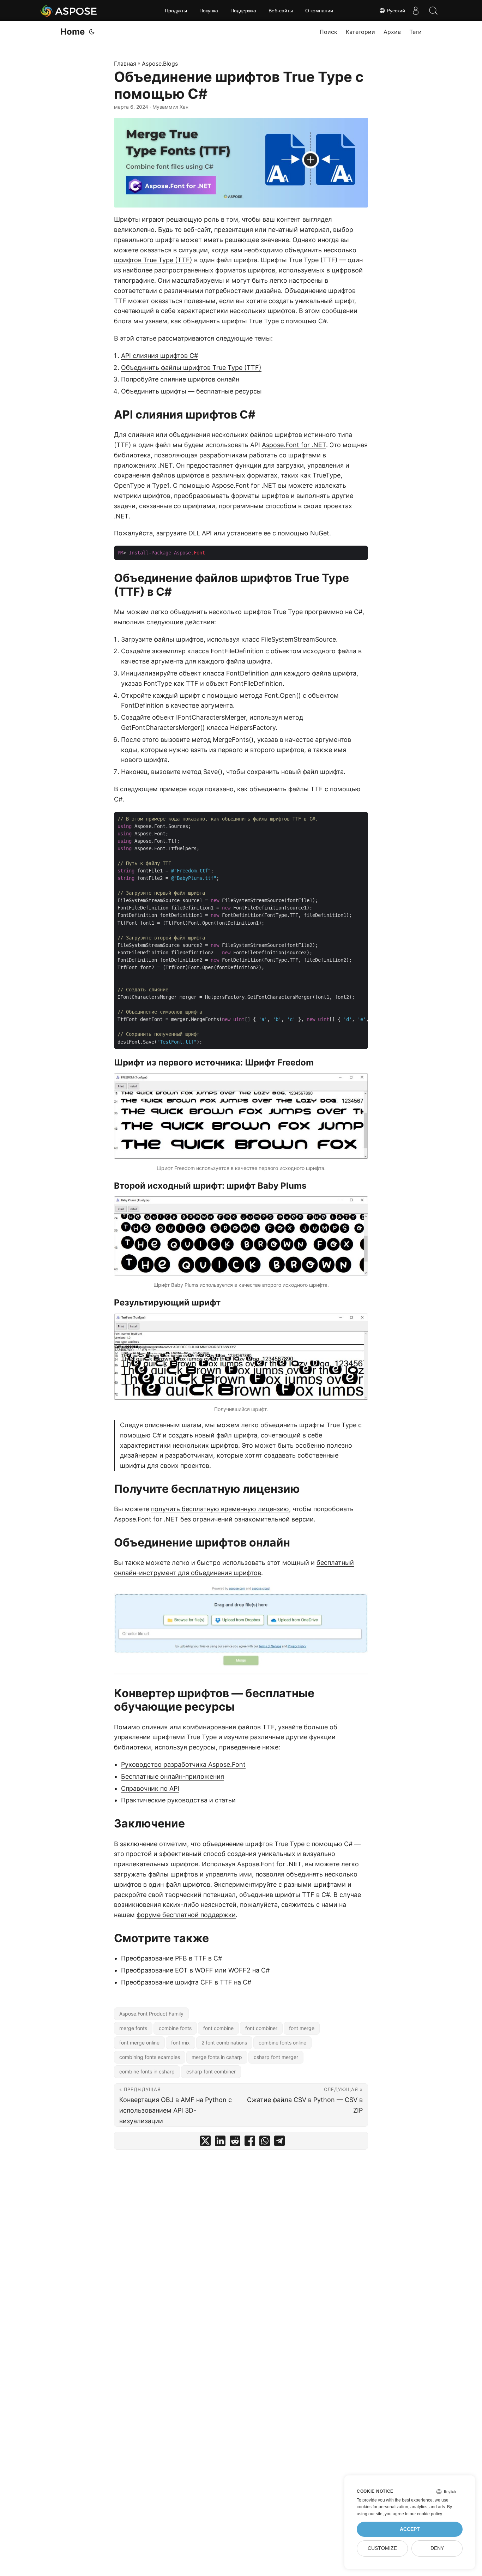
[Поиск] (433, 11)
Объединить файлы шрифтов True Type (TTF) (191, 368)
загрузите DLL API (184, 533)
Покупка (209, 11)
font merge (302, 2028)
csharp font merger (276, 2057)
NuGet (320, 533)
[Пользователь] (416, 11)
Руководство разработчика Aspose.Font (183, 1764)
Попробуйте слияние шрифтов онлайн (180, 379)
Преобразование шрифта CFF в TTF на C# (186, 1982)
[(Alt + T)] (92, 32)
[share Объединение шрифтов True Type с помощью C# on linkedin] (220, 2142)
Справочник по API (150, 1788)
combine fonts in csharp (147, 2071)
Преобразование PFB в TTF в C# (171, 1958)
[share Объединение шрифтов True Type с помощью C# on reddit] (235, 2142)
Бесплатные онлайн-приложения (173, 1776)
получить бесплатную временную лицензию (220, 1509)
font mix (180, 2043)
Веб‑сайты (281, 11)
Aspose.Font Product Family (151, 2014)
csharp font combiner (211, 2071)
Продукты (176, 11)
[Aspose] (69, 11)
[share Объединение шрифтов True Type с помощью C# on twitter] (205, 2142)
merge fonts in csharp (217, 2057)
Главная (125, 64)
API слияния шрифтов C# (159, 356)
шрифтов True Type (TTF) (153, 260)
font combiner (261, 2028)
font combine (218, 2028)
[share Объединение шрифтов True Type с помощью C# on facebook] (250, 2142)
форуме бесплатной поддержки (186, 1915)
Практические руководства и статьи (178, 1800)
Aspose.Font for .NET (294, 445)
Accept (410, 2529)
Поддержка (243, 11)
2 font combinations (224, 2043)
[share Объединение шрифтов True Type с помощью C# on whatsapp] (265, 2142)
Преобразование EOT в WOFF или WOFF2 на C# (195, 1970)
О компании (319, 11)
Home (73, 32)
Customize (382, 2548)
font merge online (139, 2043)
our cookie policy (426, 2514)
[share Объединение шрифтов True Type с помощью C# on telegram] (279, 2142)
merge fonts (133, 2028)
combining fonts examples (150, 2057)
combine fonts (175, 2028)
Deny (437, 2548)
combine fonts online (282, 2043)
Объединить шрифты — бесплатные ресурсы (191, 391)
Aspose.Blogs (160, 64)
